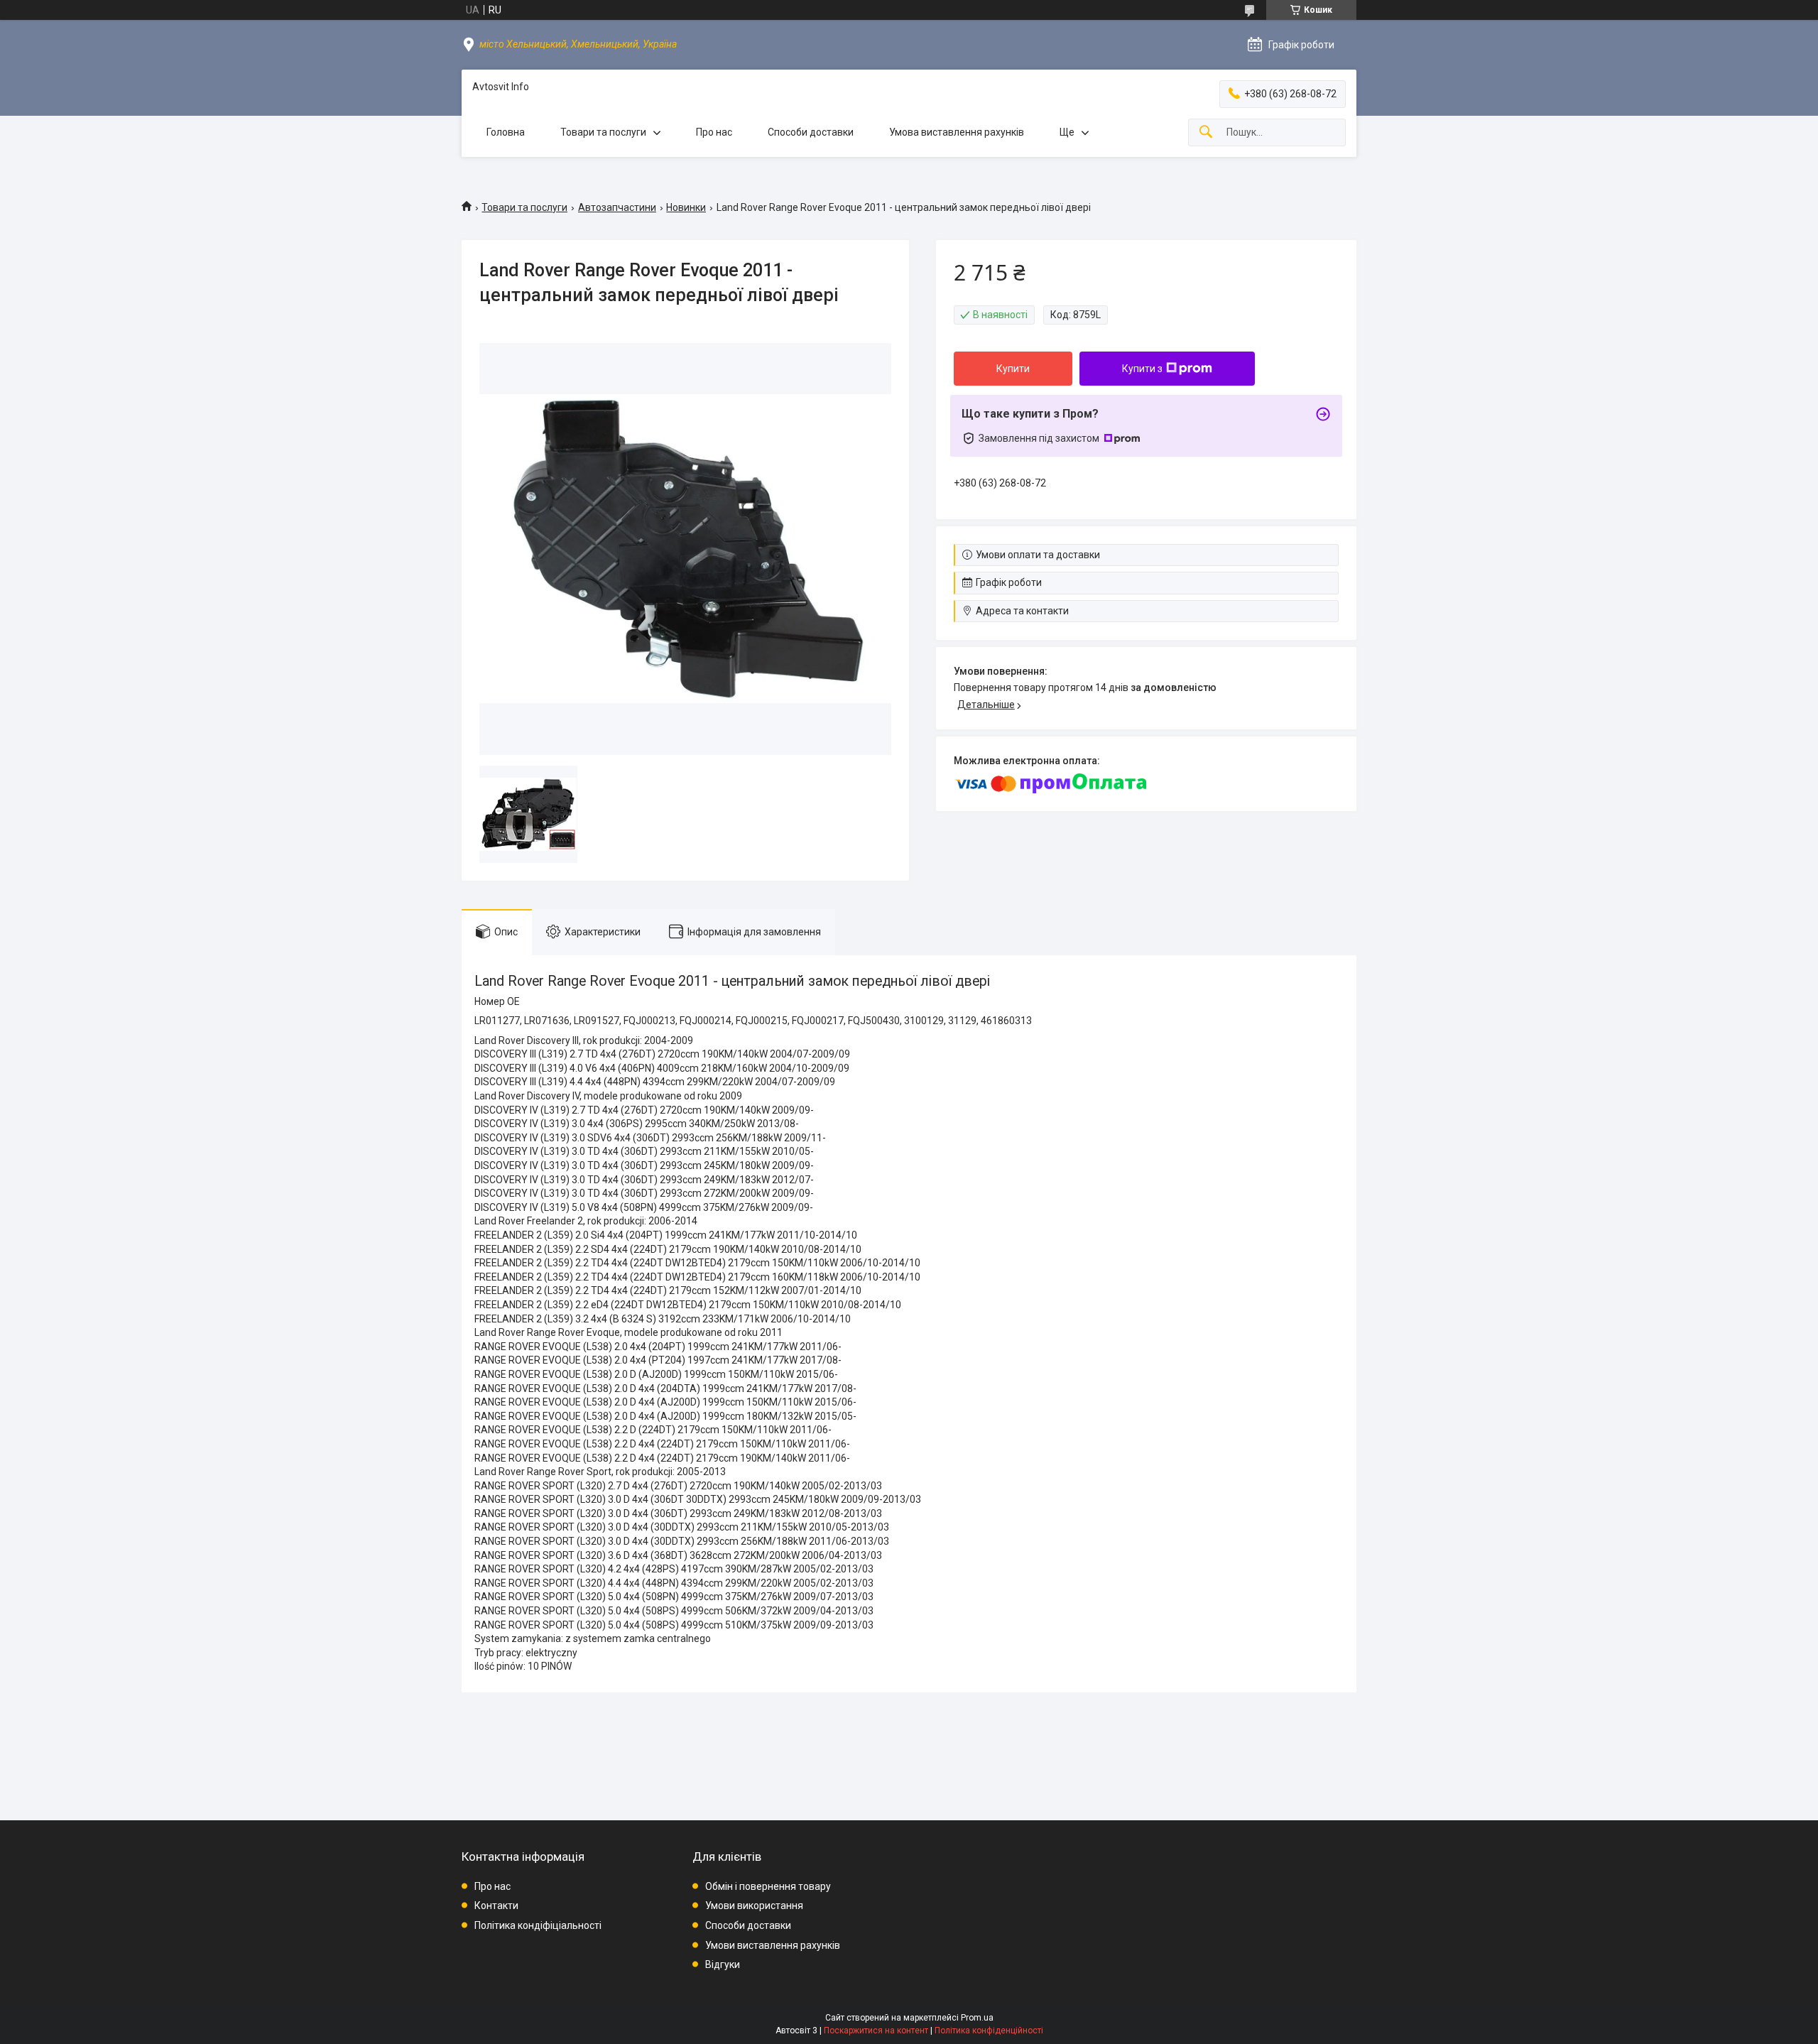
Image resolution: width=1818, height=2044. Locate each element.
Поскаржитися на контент (876, 2031)
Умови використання (754, 1906)
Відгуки (723, 1964)
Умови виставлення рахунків (773, 1945)
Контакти (496, 1906)
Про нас (714, 132)
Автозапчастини (617, 207)
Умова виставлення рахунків (957, 132)
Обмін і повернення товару (768, 1886)
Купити (1013, 369)
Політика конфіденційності (989, 2031)
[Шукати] (1206, 132)
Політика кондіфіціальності (538, 1925)
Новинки (686, 207)
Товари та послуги (603, 132)
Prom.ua (977, 2018)
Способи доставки (811, 132)
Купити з (1142, 369)
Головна (506, 132)
